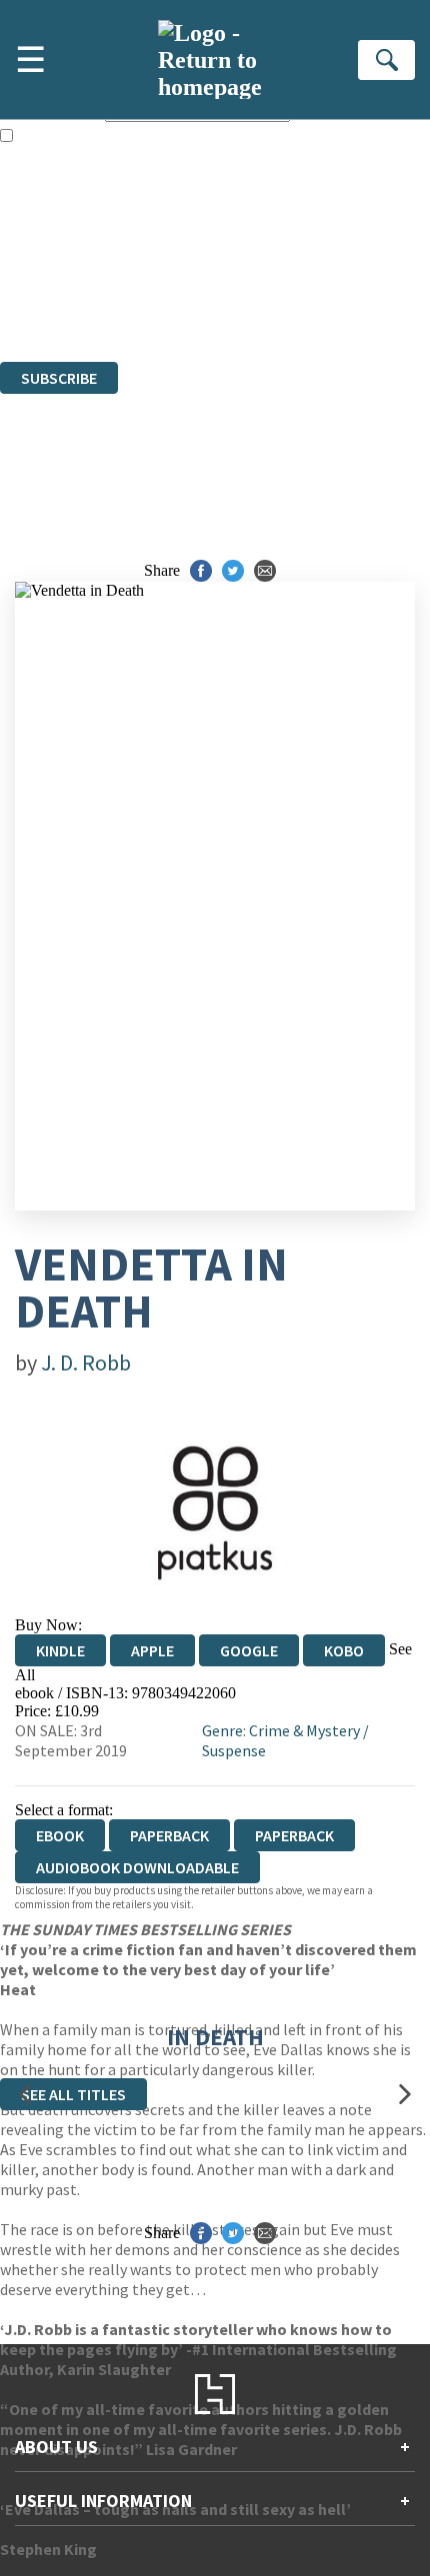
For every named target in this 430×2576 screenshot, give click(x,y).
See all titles (73, 2094)
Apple (152, 1650)
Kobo (344, 1650)
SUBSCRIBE (59, 378)
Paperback (169, 1835)
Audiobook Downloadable (137, 1867)
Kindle (60, 1650)
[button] (25, 2094)
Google (249, 1650)
